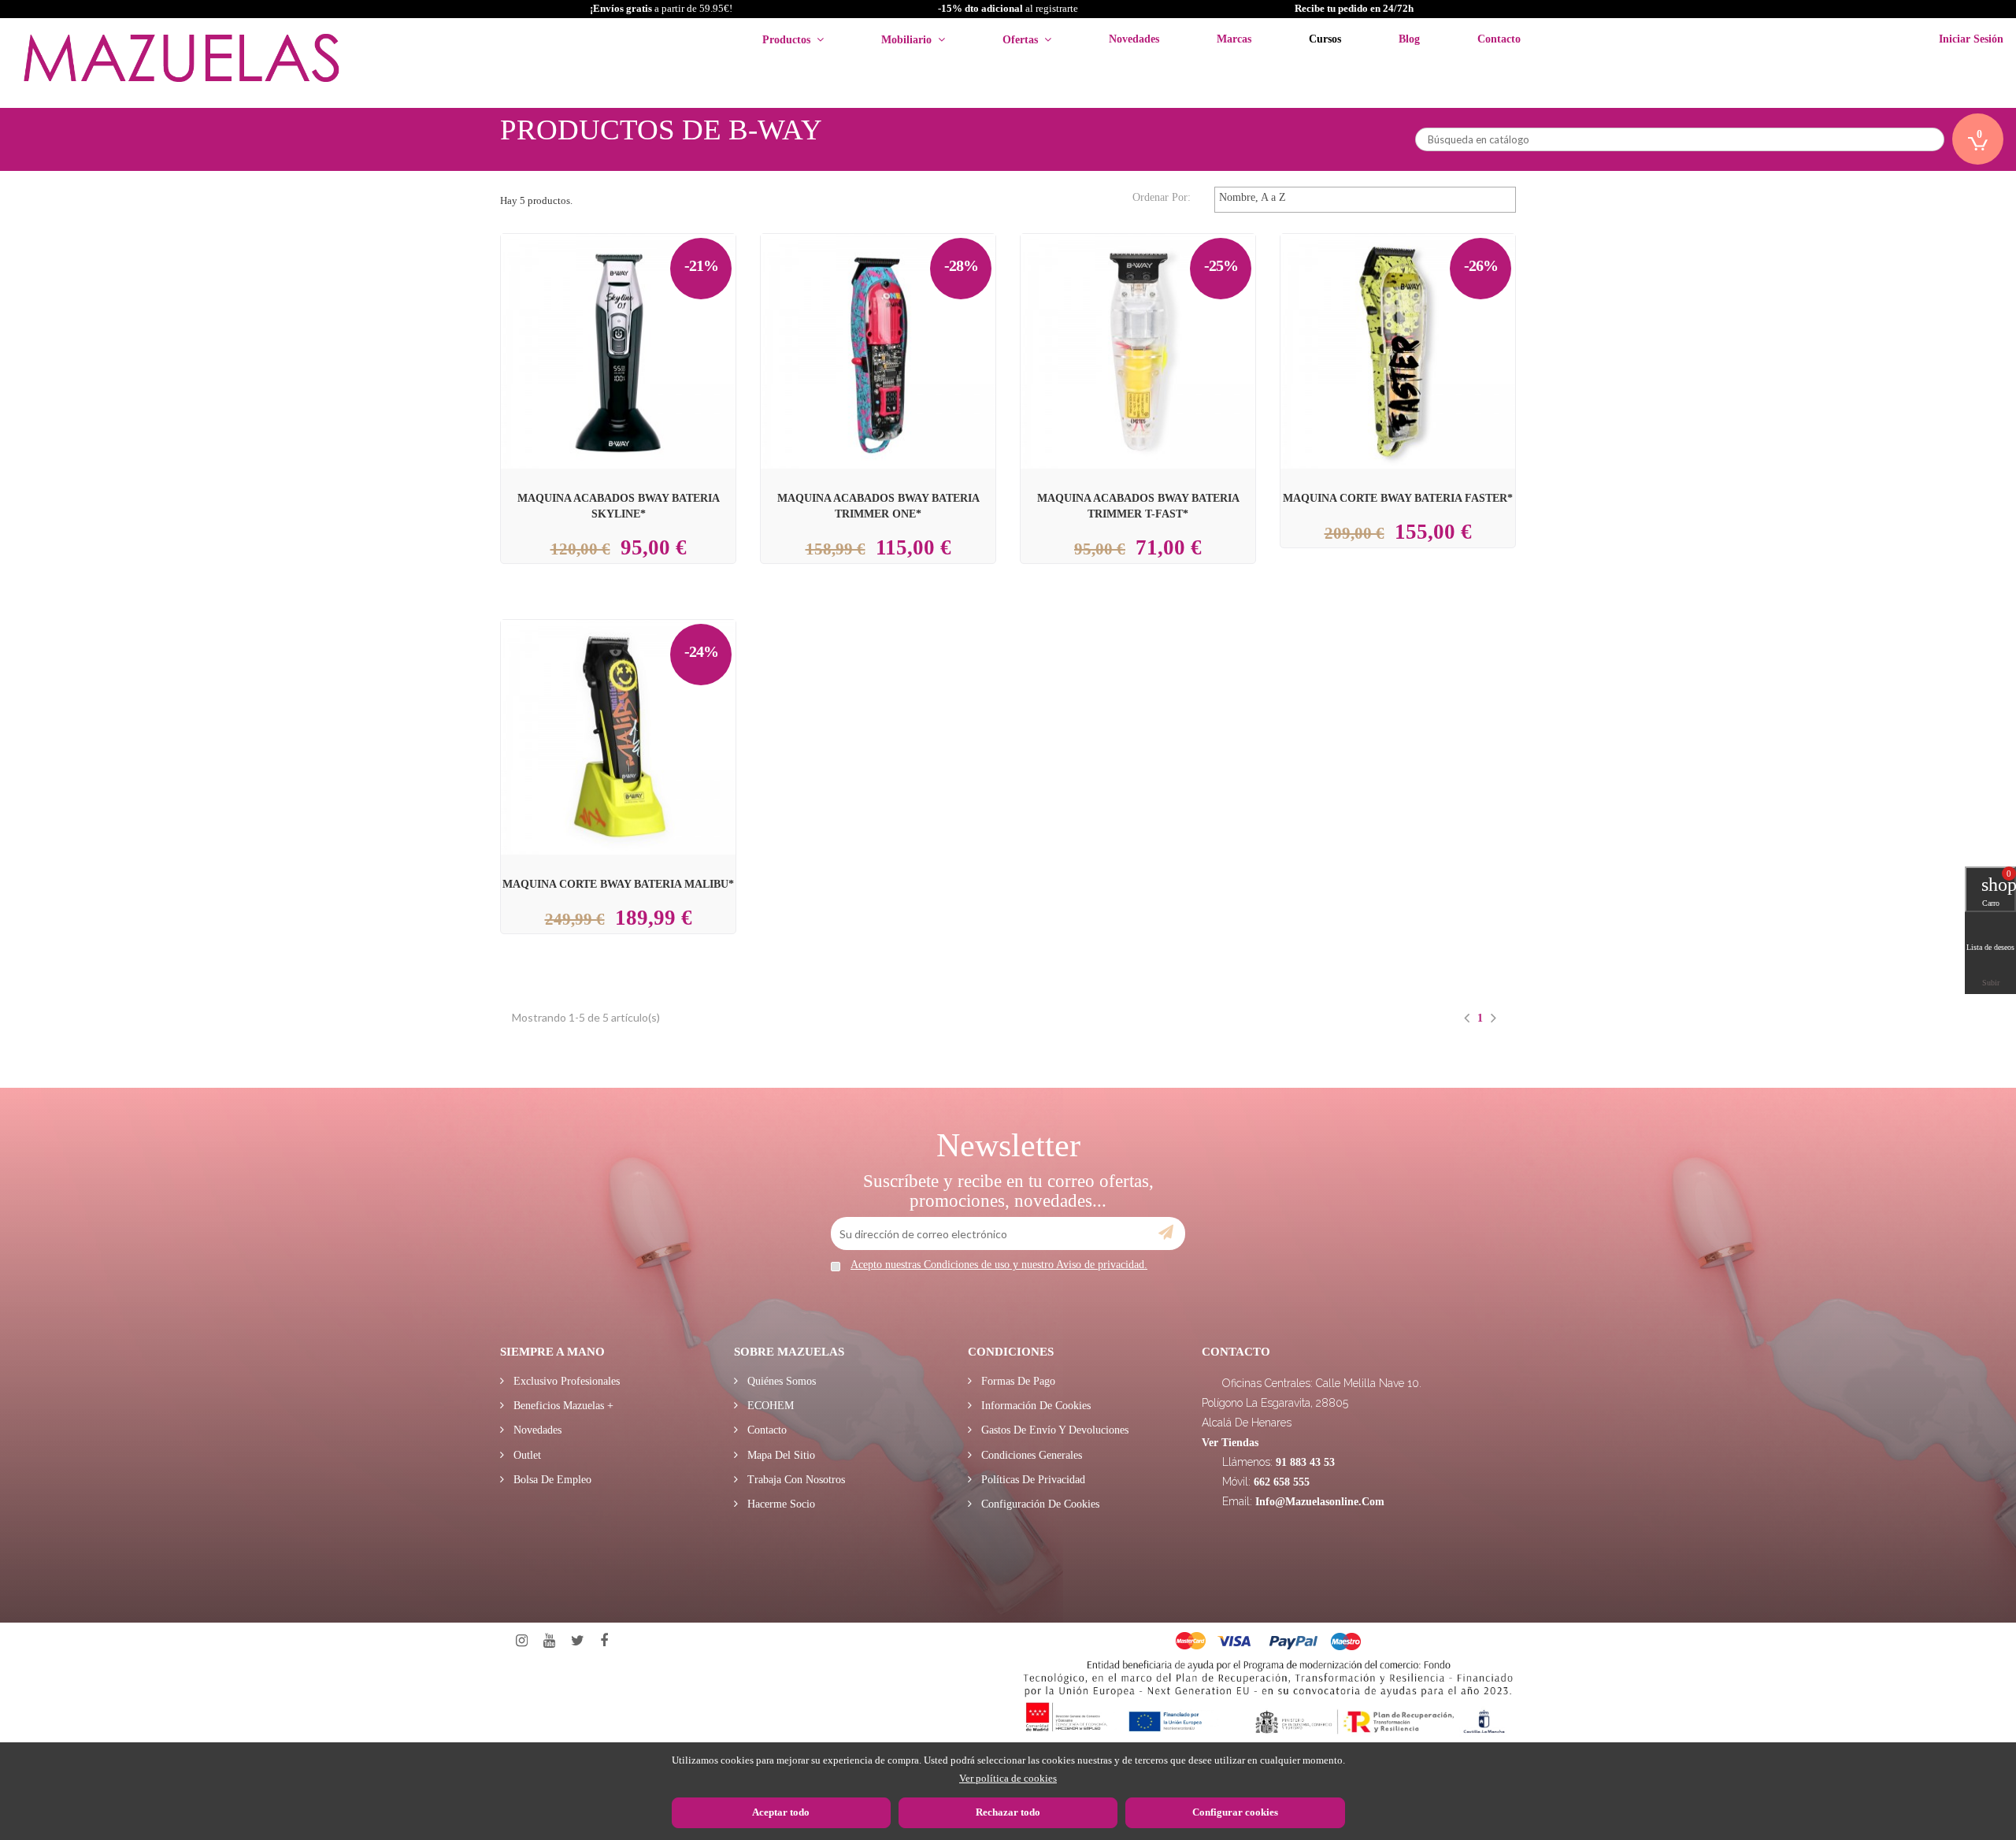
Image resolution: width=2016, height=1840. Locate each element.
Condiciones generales (1030, 1455)
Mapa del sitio (780, 1455)
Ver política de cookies (1008, 1778)
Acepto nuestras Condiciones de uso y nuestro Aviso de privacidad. (999, 1265)
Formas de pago (1017, 1381)
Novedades (536, 1430)
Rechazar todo (1008, 1812)
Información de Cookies (1034, 1406)
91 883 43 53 (1305, 1462)
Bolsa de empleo (551, 1480)
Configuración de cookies (1039, 1504)
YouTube (549, 1641)
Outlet (526, 1455)
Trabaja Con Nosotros (795, 1480)
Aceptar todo (781, 1812)
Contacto (765, 1430)
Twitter (578, 1641)
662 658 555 (1282, 1482)
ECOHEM (769, 1406)
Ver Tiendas (1230, 1443)
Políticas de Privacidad (1032, 1480)
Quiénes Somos (780, 1381)
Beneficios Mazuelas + (562, 1406)
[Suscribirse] (1166, 1233)
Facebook (604, 1641)
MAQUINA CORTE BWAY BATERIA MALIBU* (618, 884)
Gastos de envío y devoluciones (1053, 1430)
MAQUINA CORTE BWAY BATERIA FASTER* (1398, 498)
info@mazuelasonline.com (1320, 1502)
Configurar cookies (1235, 1812)
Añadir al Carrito (636, 313)
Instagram (522, 1641)
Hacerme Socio (780, 1504)
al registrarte (1008, 8)
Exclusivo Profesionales (565, 1381)
